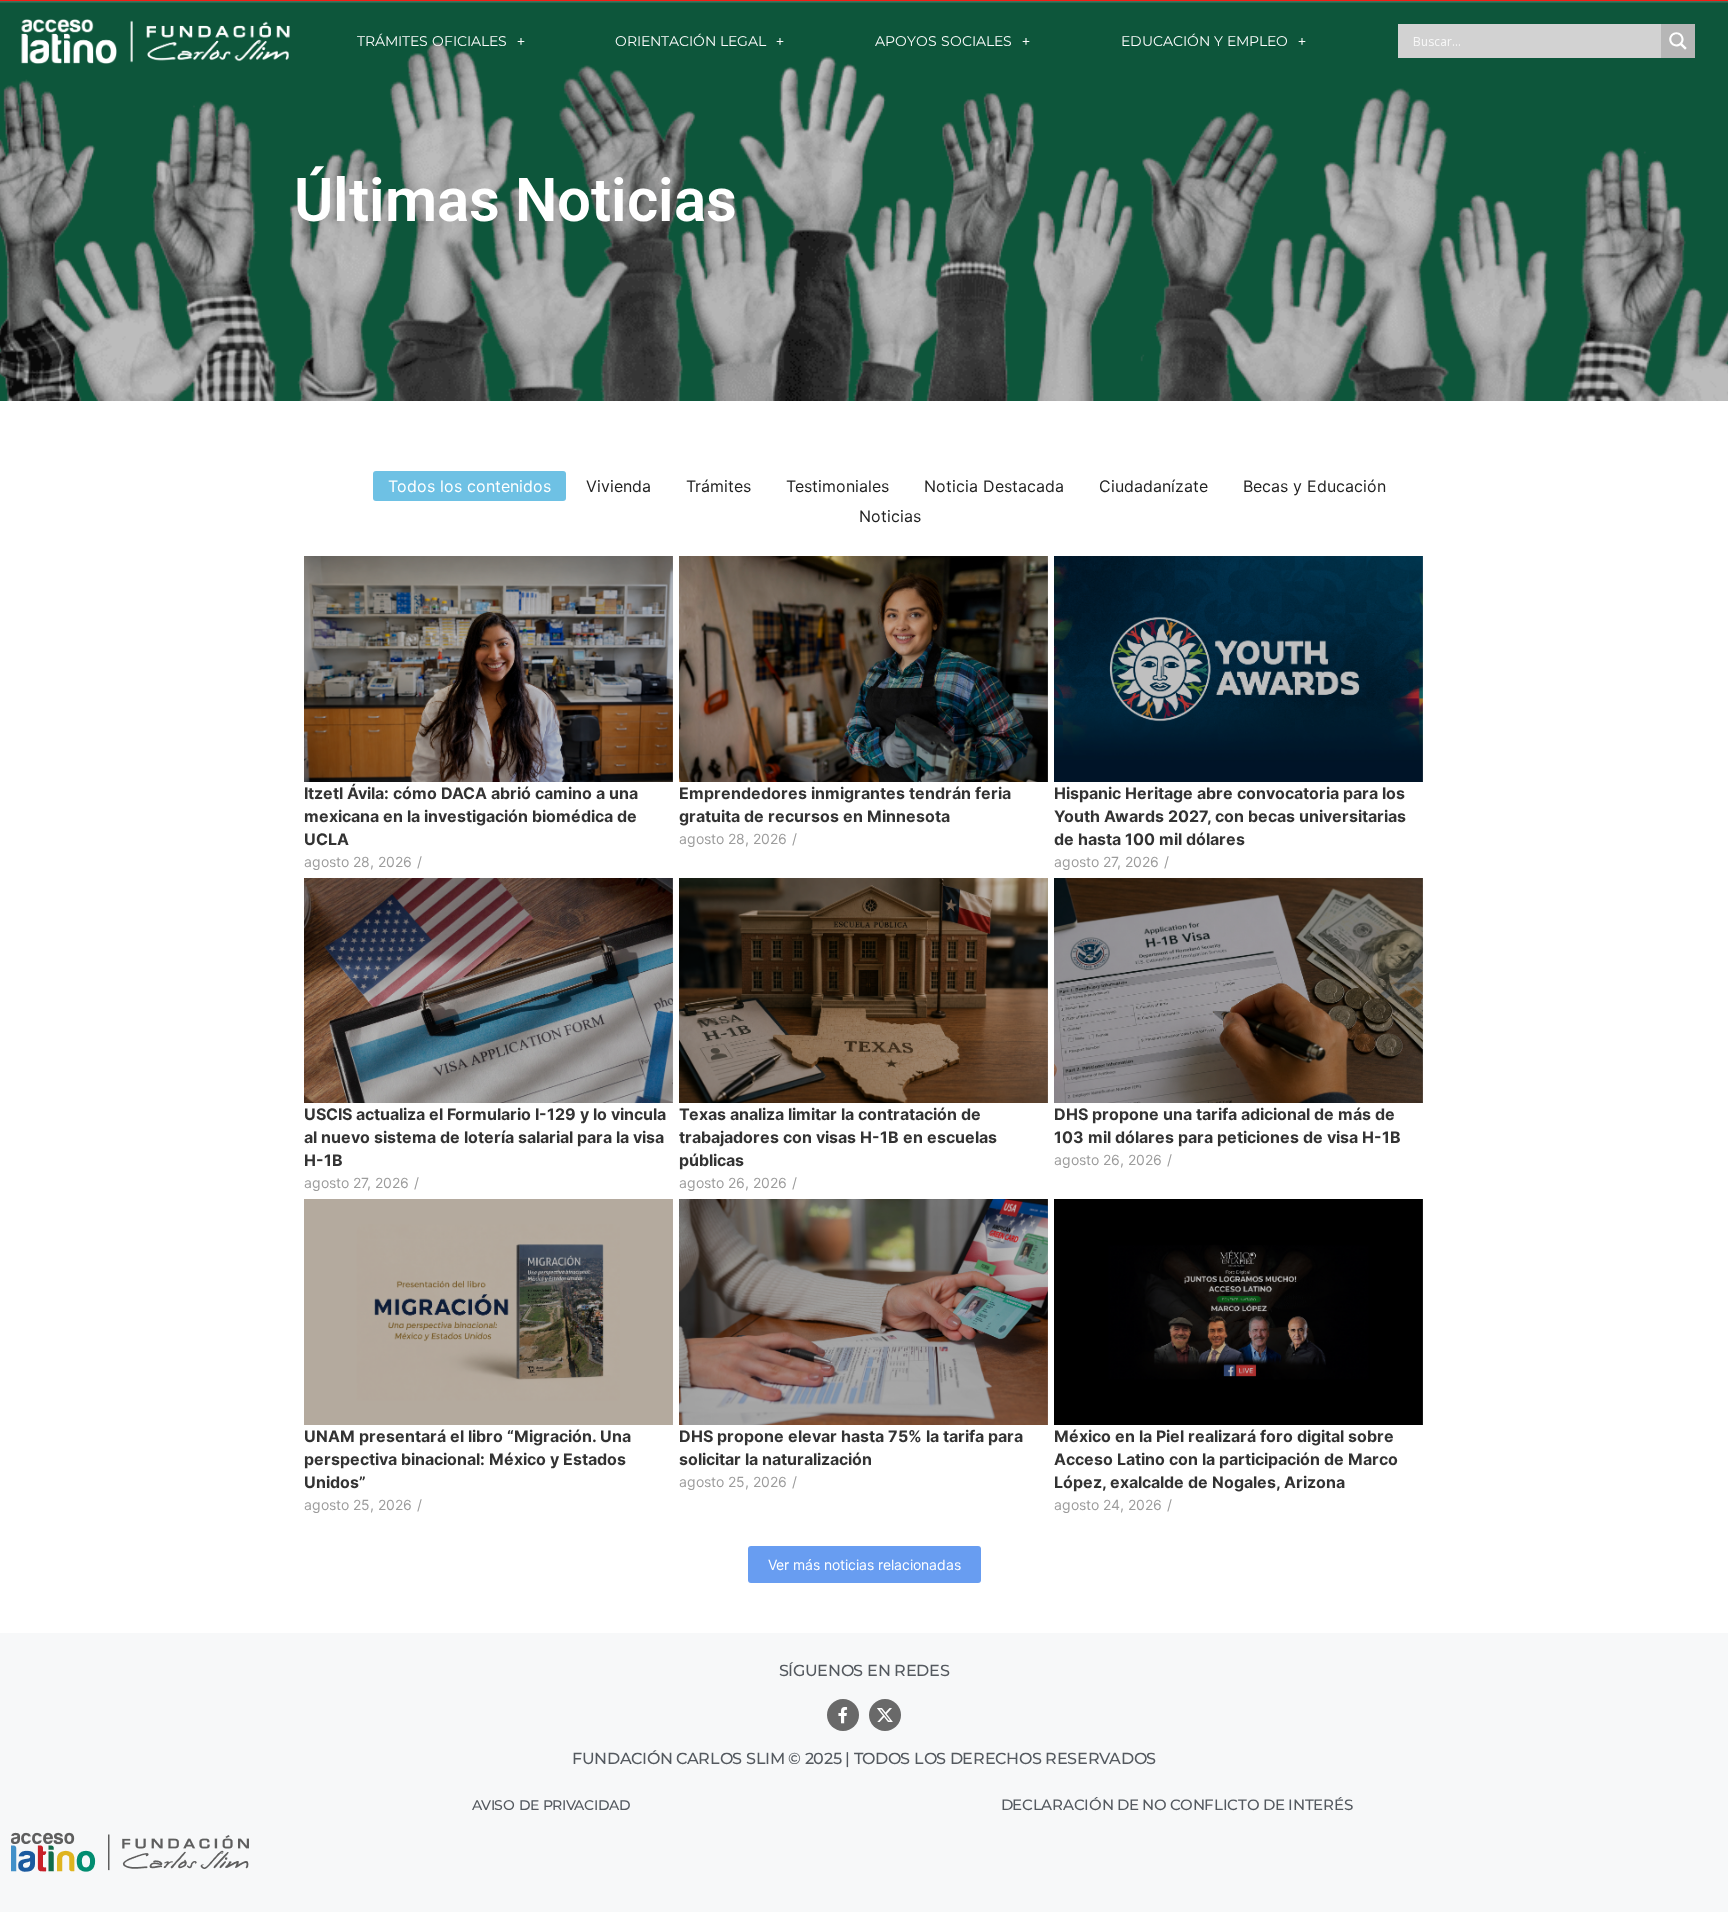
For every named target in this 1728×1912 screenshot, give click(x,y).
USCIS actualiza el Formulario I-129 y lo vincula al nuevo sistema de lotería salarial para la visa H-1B (485, 1137)
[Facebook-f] (843, 1715)
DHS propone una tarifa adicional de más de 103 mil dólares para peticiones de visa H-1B (1227, 1125)
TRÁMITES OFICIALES (432, 41)
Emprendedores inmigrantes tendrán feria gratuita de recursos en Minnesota (845, 804)
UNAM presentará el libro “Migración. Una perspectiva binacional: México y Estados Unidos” (467, 1459)
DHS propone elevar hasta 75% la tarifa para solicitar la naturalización (851, 1447)
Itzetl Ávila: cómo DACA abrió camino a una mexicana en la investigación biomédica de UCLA (471, 816)
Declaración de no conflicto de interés (1177, 1804)
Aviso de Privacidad (551, 1805)
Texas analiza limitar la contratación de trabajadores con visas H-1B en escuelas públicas (838, 1137)
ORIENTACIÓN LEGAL (690, 41)
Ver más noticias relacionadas (864, 1564)
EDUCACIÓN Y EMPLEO (1204, 41)
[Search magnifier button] (1678, 41)
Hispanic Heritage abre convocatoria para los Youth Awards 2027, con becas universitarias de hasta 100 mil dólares (1230, 816)
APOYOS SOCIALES (943, 41)
